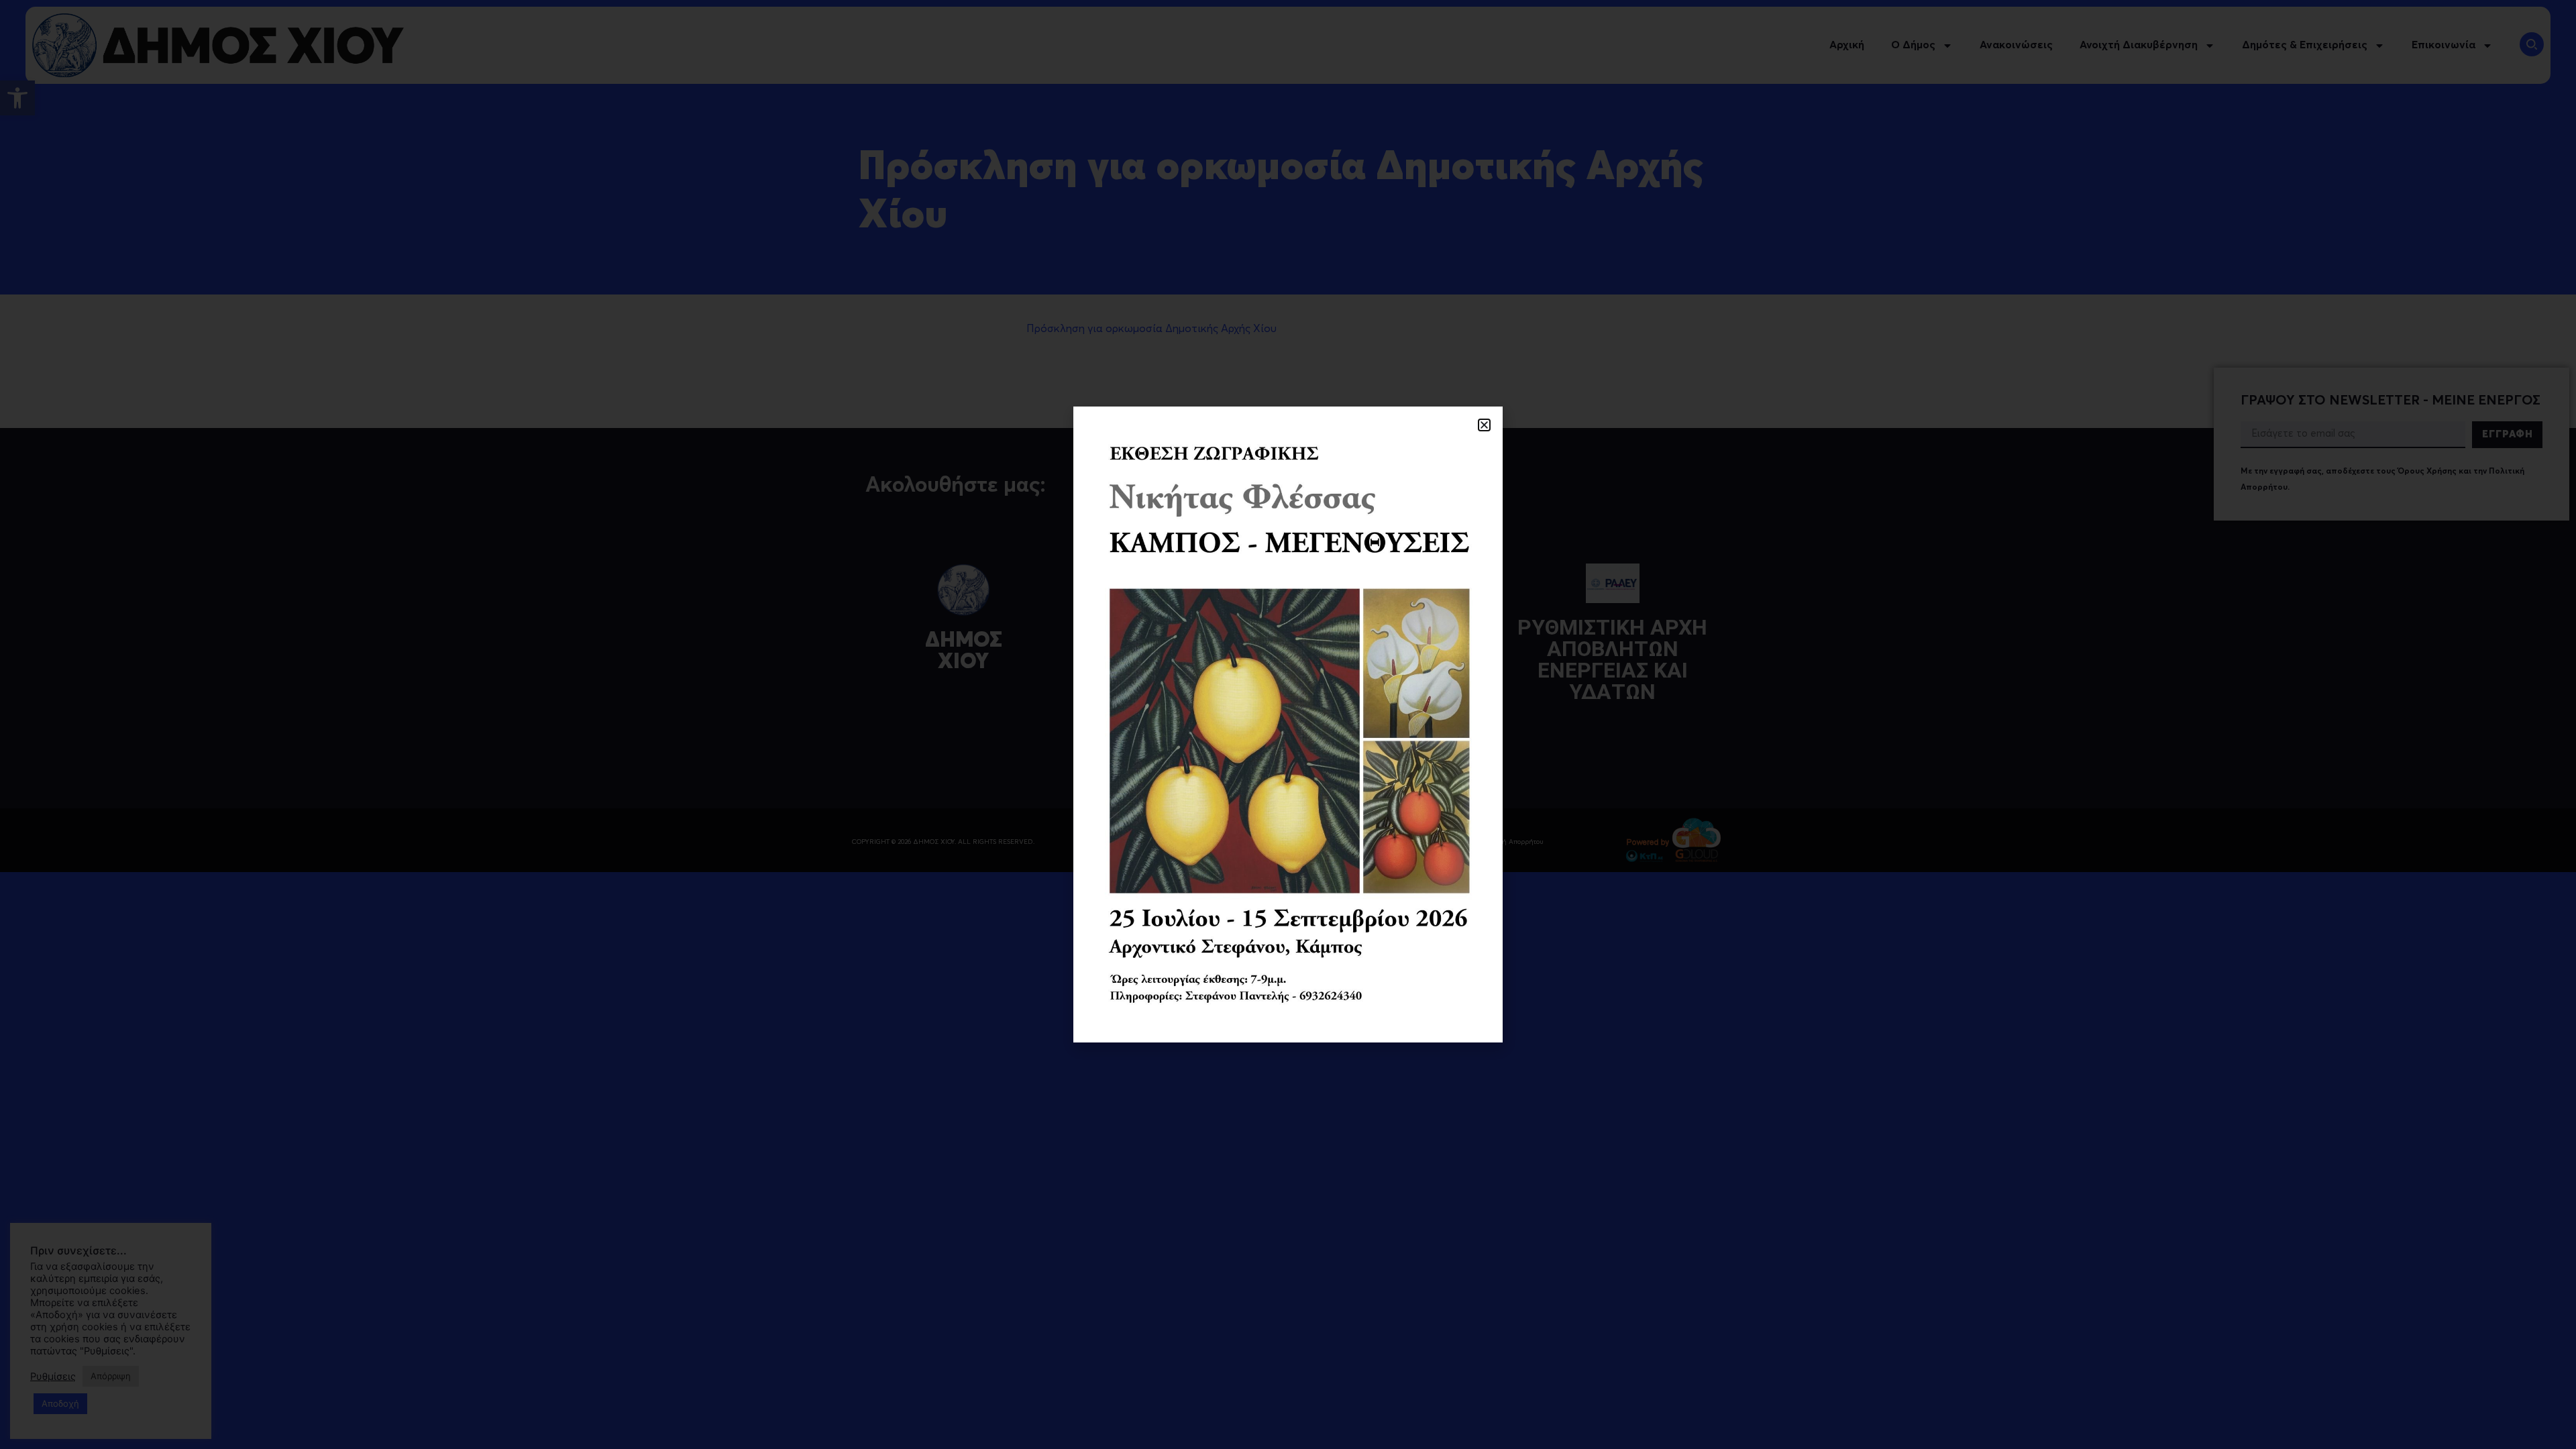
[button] (1484, 425)
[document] (1288, 724)
